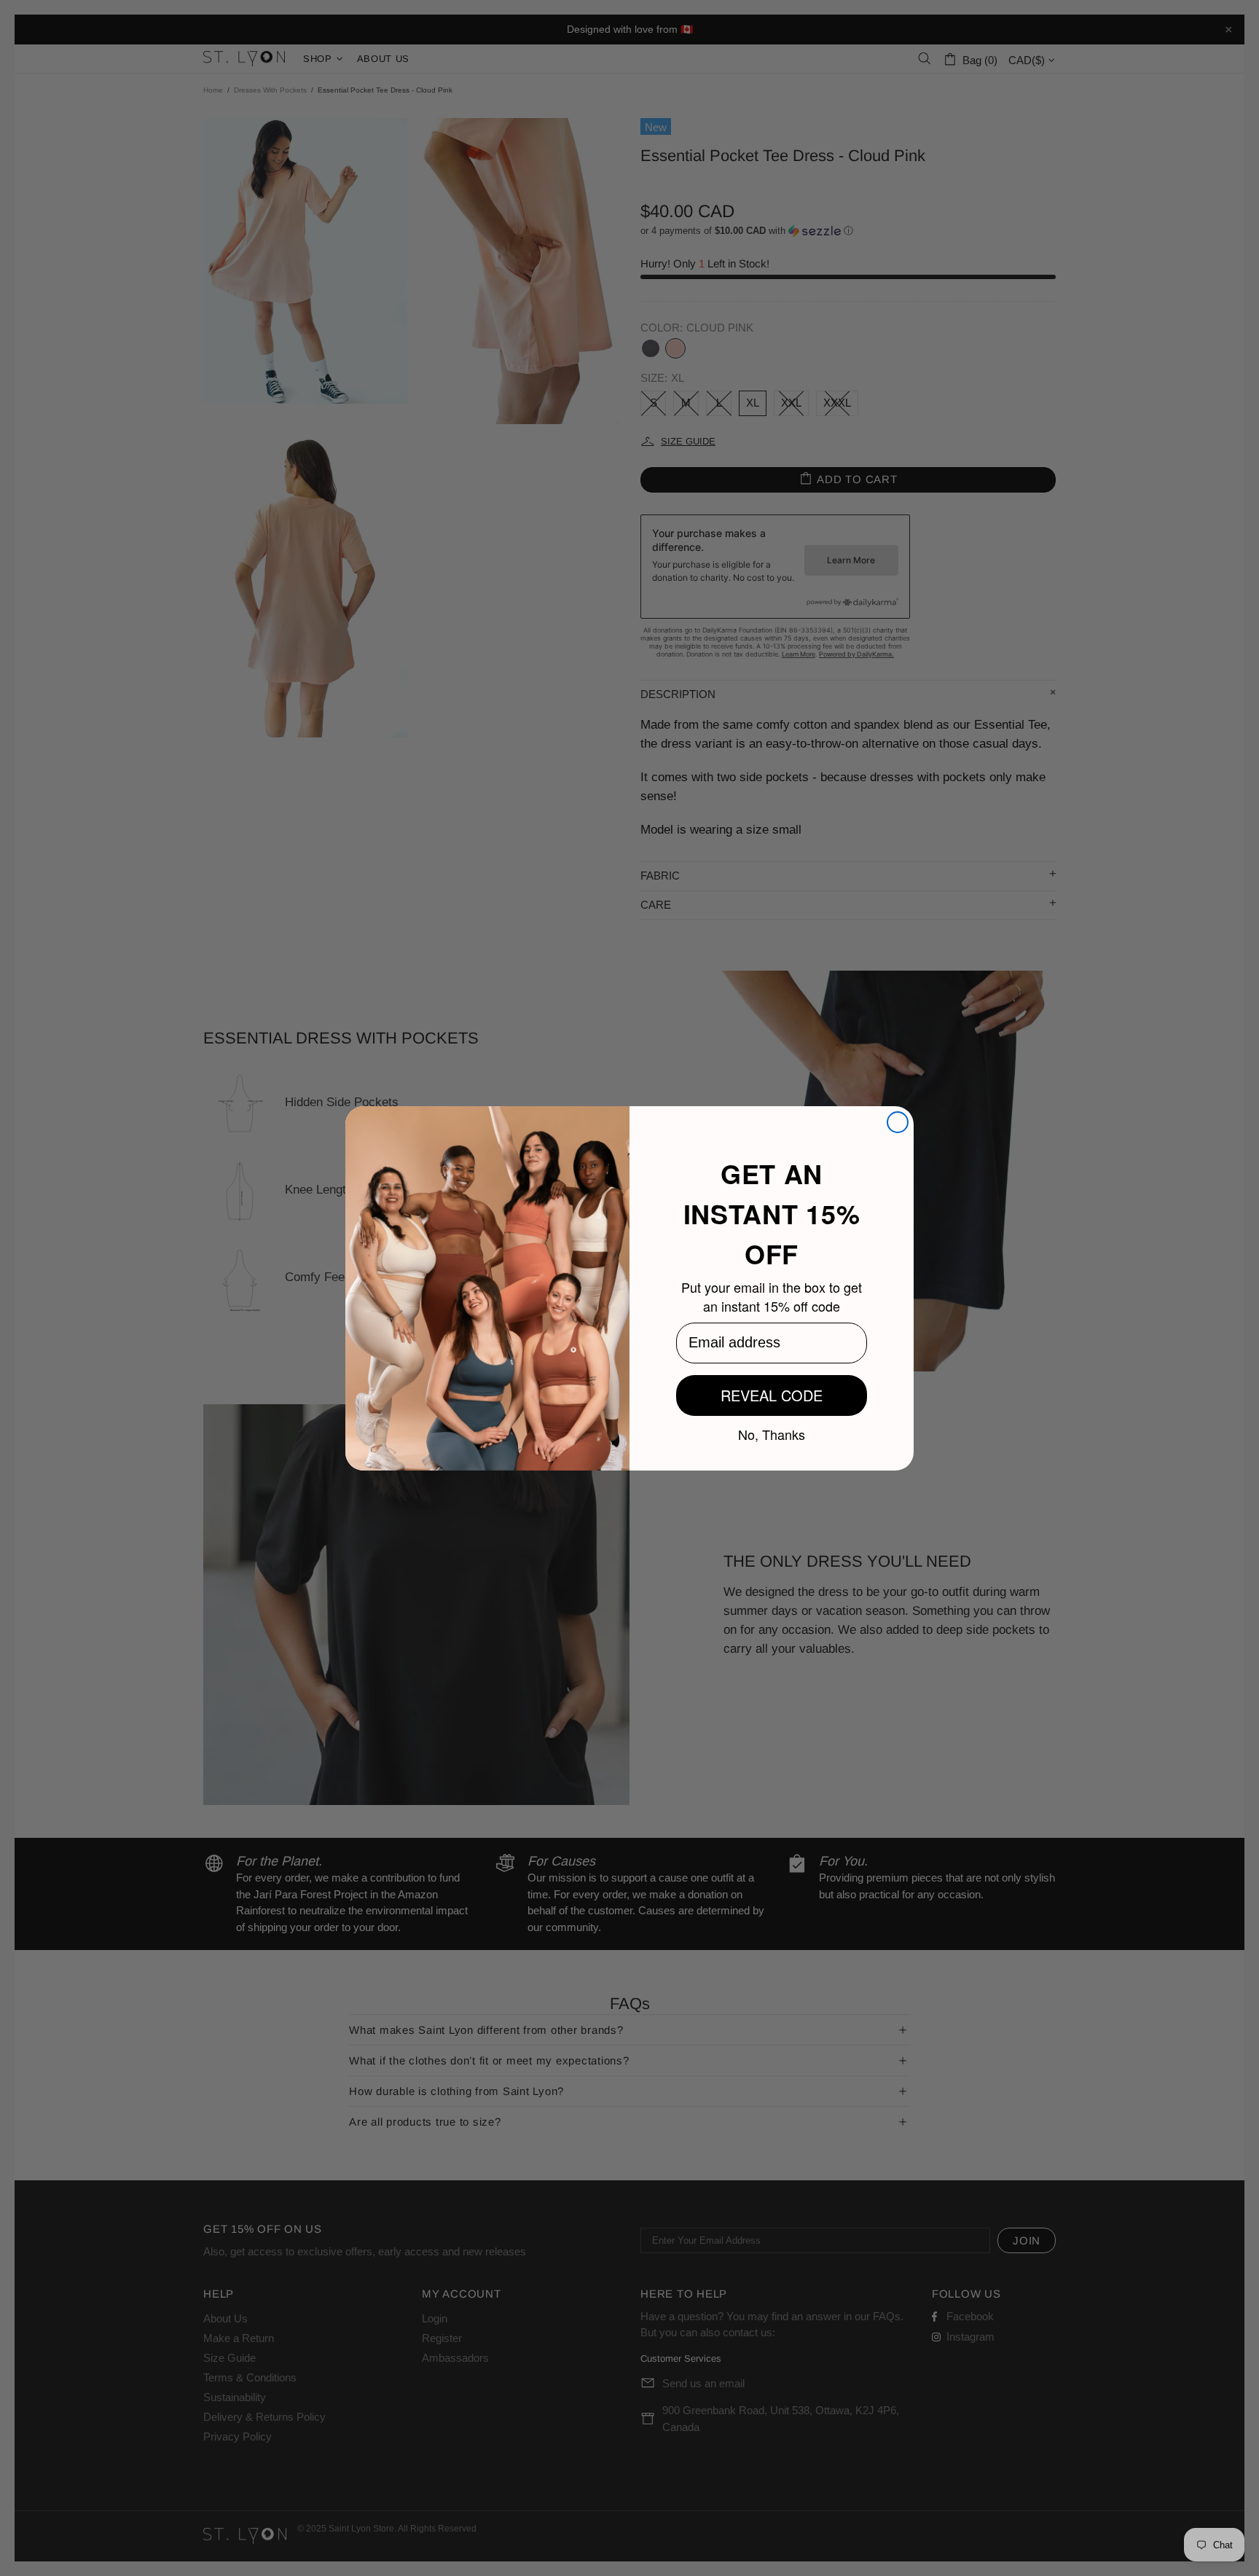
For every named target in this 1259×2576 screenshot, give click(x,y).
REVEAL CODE (772, 1395)
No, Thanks (772, 1433)
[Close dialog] (898, 1122)
